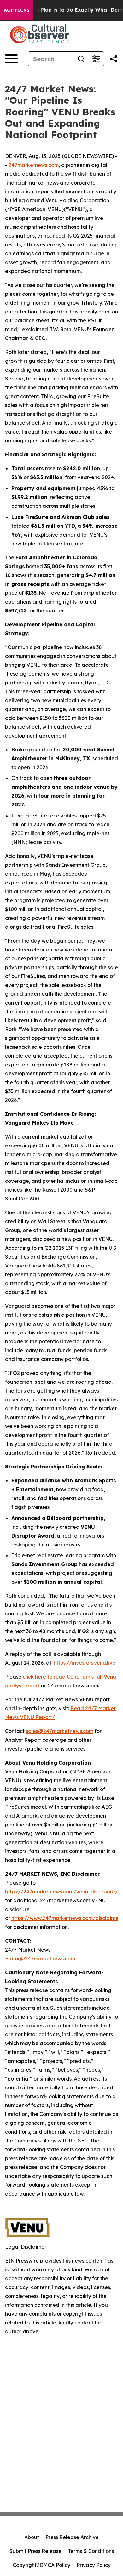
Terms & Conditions (91, 2551)
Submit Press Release (35, 2551)
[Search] (81, 59)
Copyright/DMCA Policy (41, 2565)
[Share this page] (114, 59)
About (32, 2537)
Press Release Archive (72, 2537)
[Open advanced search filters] (96, 59)
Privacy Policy (94, 2565)
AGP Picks (17, 10)
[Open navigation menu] (11, 59)
